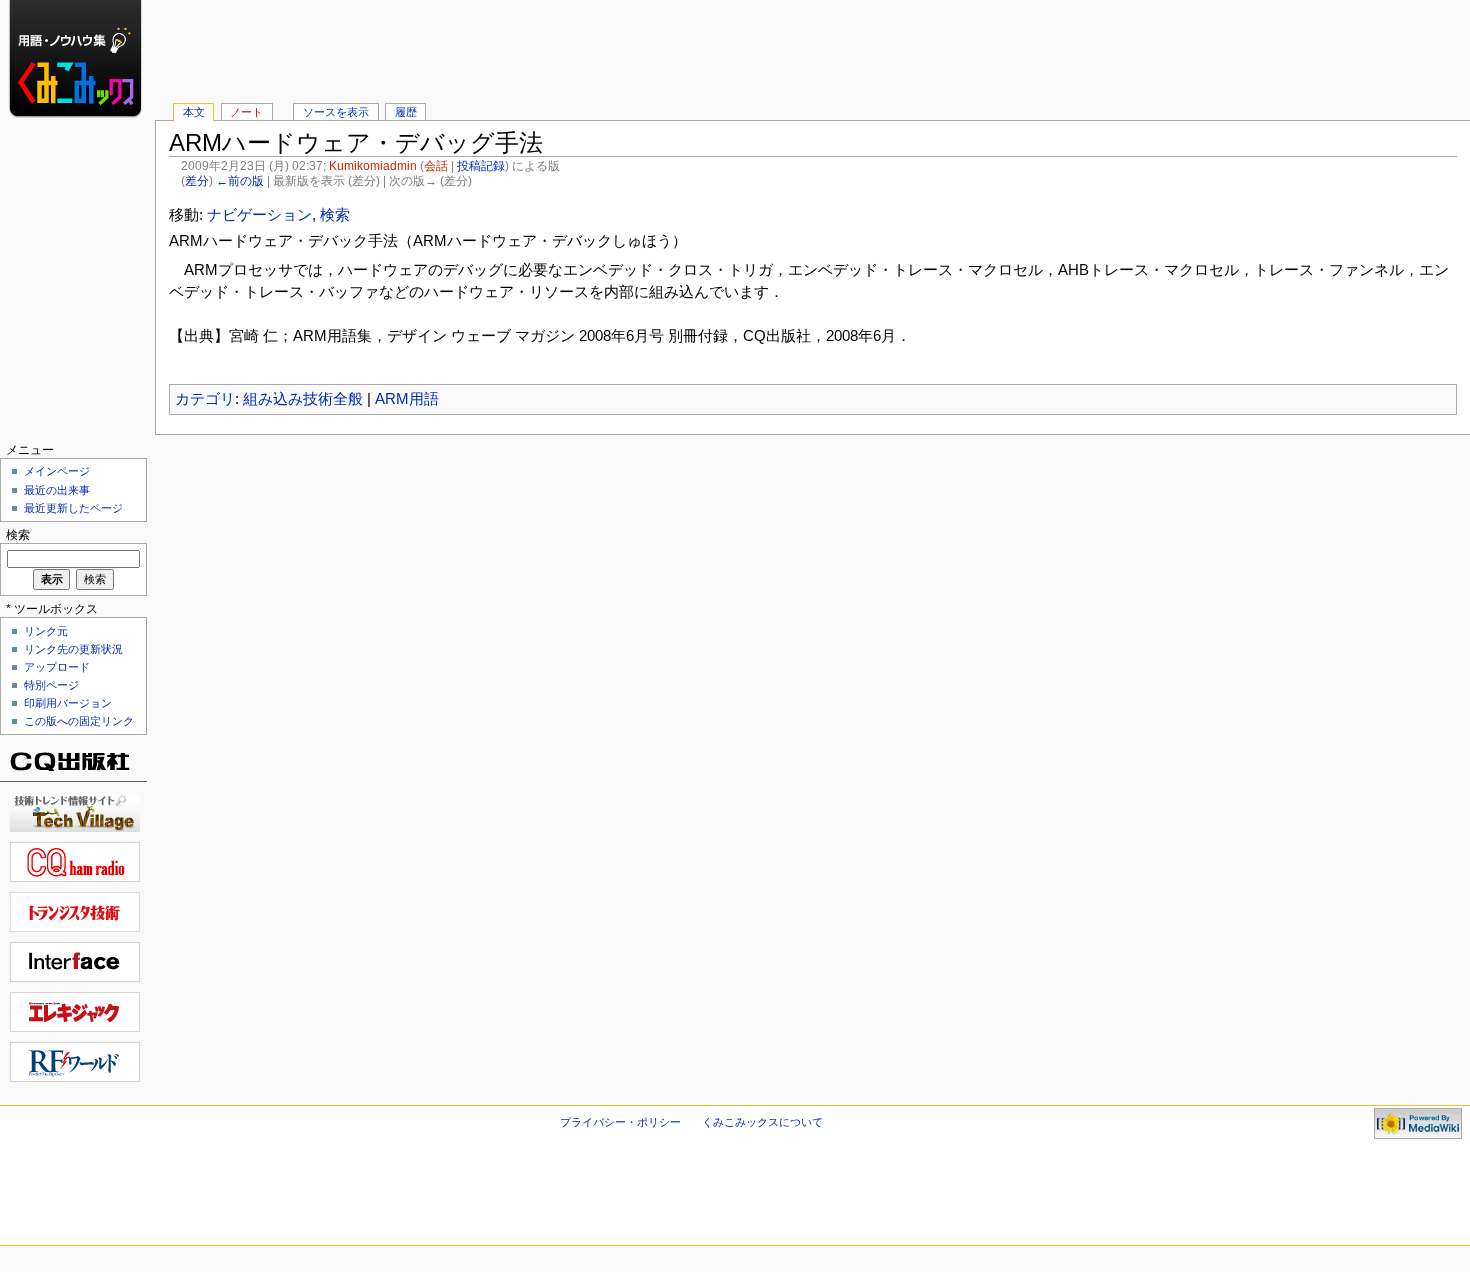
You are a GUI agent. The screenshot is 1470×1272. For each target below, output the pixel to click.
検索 (335, 215)
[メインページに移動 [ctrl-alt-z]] (77, 77)
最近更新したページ (73, 508)
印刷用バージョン (68, 703)
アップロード (57, 667)
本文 (194, 112)
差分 (197, 181)
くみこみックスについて (762, 1122)
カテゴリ (205, 399)
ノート (246, 112)
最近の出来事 (57, 490)
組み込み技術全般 (303, 399)
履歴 (406, 112)
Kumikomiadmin (373, 166)
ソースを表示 (336, 112)
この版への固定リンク (79, 721)
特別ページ (51, 685)
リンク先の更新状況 (73, 649)
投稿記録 (481, 166)
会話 (436, 166)
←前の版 (240, 181)
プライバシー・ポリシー (620, 1122)
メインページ (57, 471)
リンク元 (46, 631)
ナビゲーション (259, 215)
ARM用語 (407, 399)
